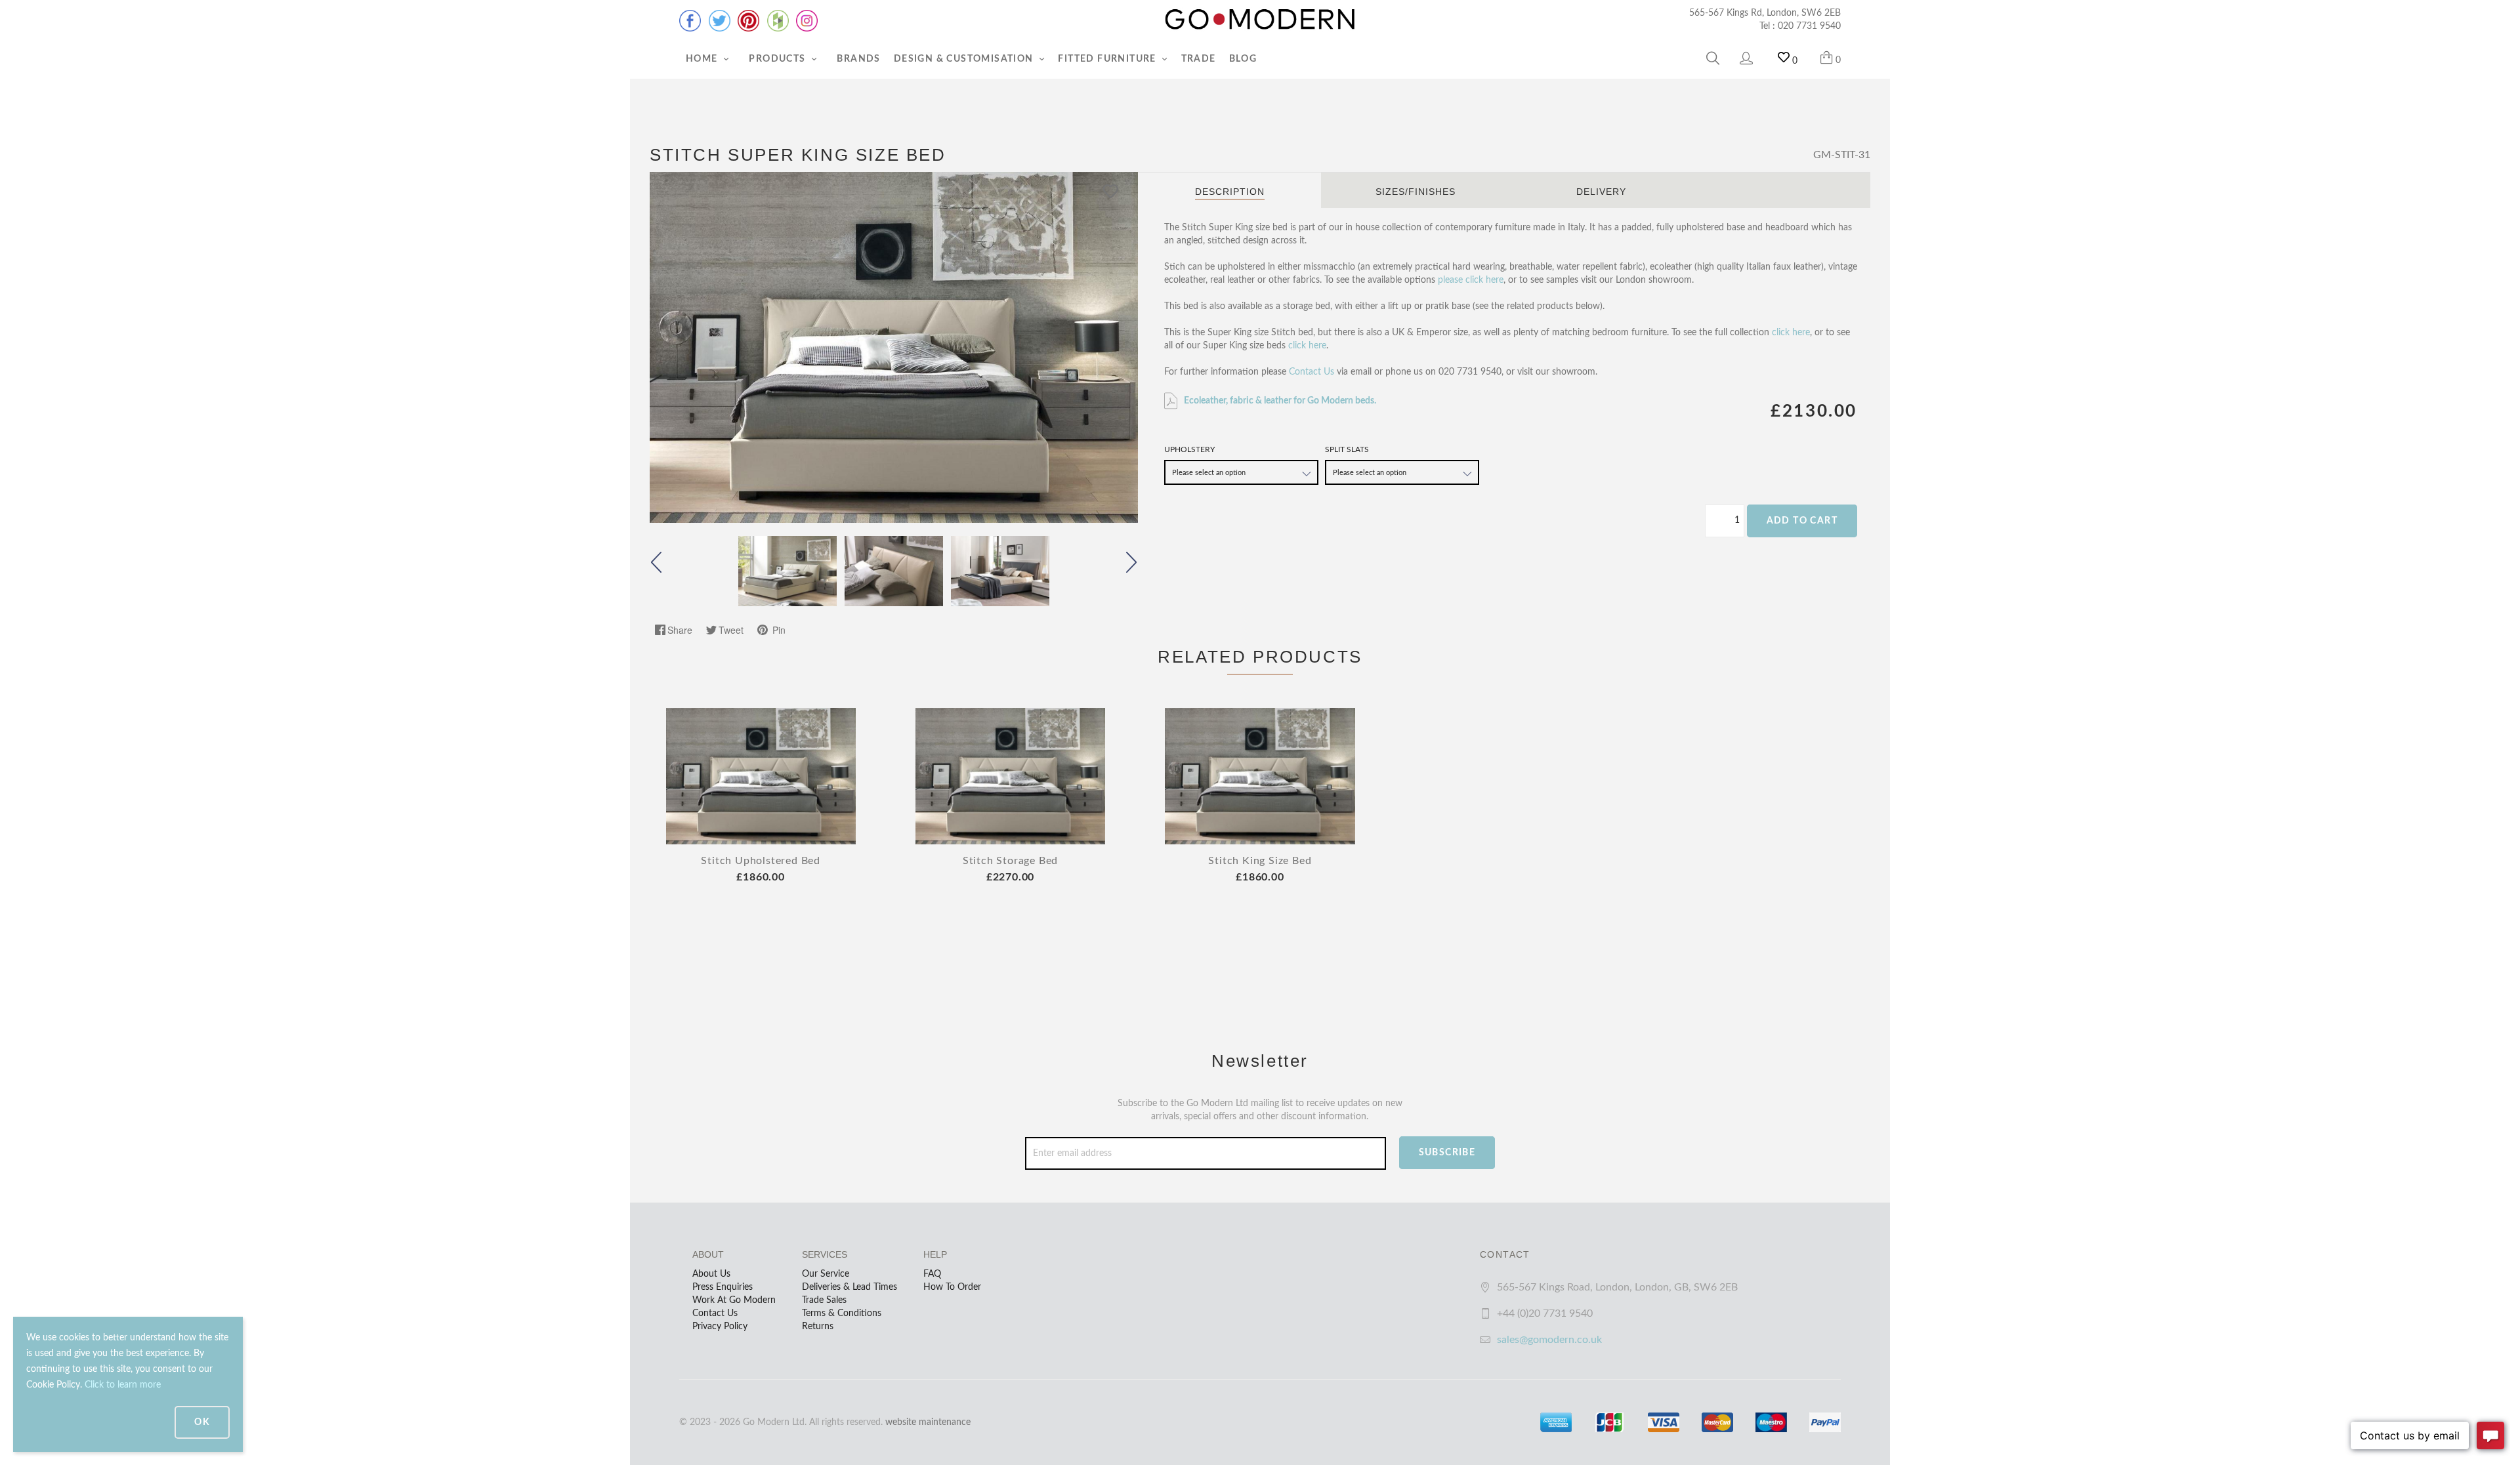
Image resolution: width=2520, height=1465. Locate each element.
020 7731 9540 (1809, 26)
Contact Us (1312, 372)
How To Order (952, 1287)
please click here (1471, 280)
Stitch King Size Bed (1260, 861)
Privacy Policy (720, 1327)
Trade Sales (824, 1300)
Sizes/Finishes (1416, 192)
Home (703, 59)
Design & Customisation (965, 59)
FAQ (932, 1274)
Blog (1243, 59)
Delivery (1601, 192)
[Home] (1260, 20)
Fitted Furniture (1108, 59)
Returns (818, 1327)
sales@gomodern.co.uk (1549, 1340)
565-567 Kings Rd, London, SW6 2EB (1765, 13)
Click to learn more (123, 1385)
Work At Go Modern (734, 1300)
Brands (858, 59)
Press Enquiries (723, 1287)
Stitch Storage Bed (1010, 861)
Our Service (826, 1274)
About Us (711, 1274)
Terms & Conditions (842, 1313)
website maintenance (928, 1422)
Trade (1199, 59)
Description (1230, 192)
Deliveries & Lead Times (850, 1287)
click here (1791, 333)
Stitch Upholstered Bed (761, 861)
